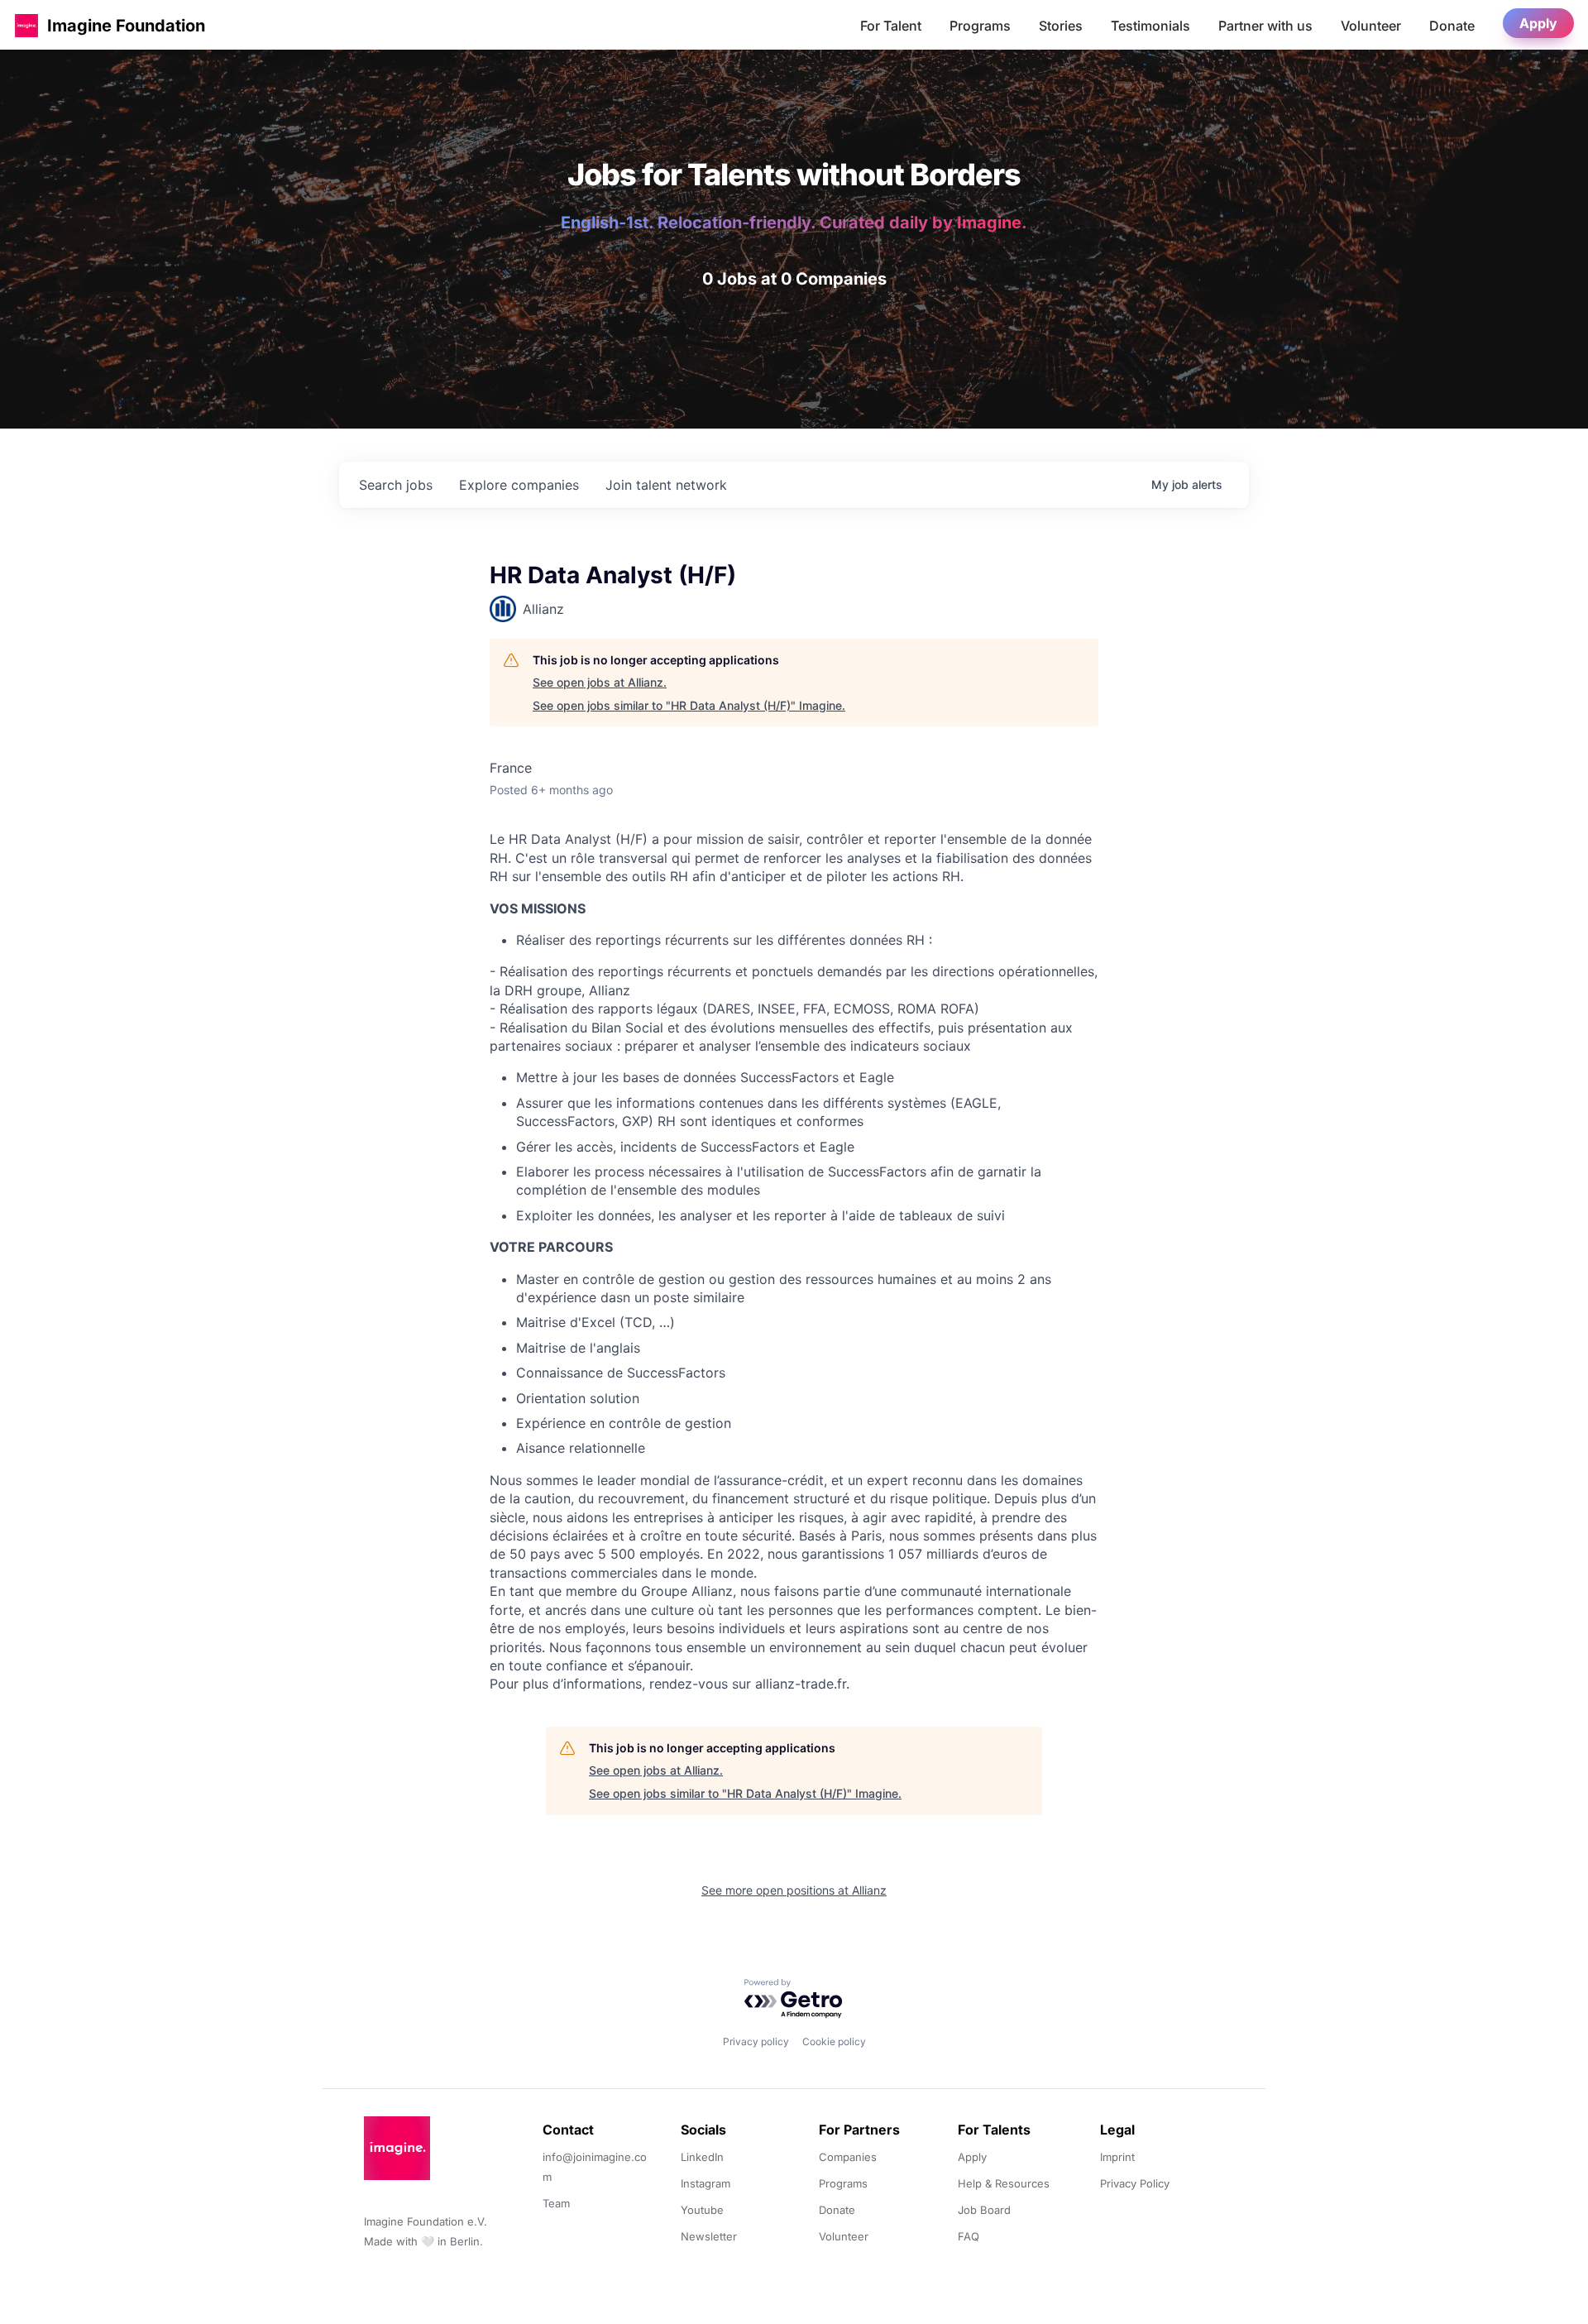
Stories (1061, 26)
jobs (396, 485)
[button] (26, 25)
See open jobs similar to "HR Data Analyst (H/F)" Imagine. (689, 705)
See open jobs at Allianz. (600, 682)
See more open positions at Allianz (794, 1890)
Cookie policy (834, 2041)
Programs (980, 26)
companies (519, 485)
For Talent (891, 26)
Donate (1452, 26)
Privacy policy (756, 2041)
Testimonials (1150, 26)
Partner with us (1265, 26)
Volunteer (1371, 26)
